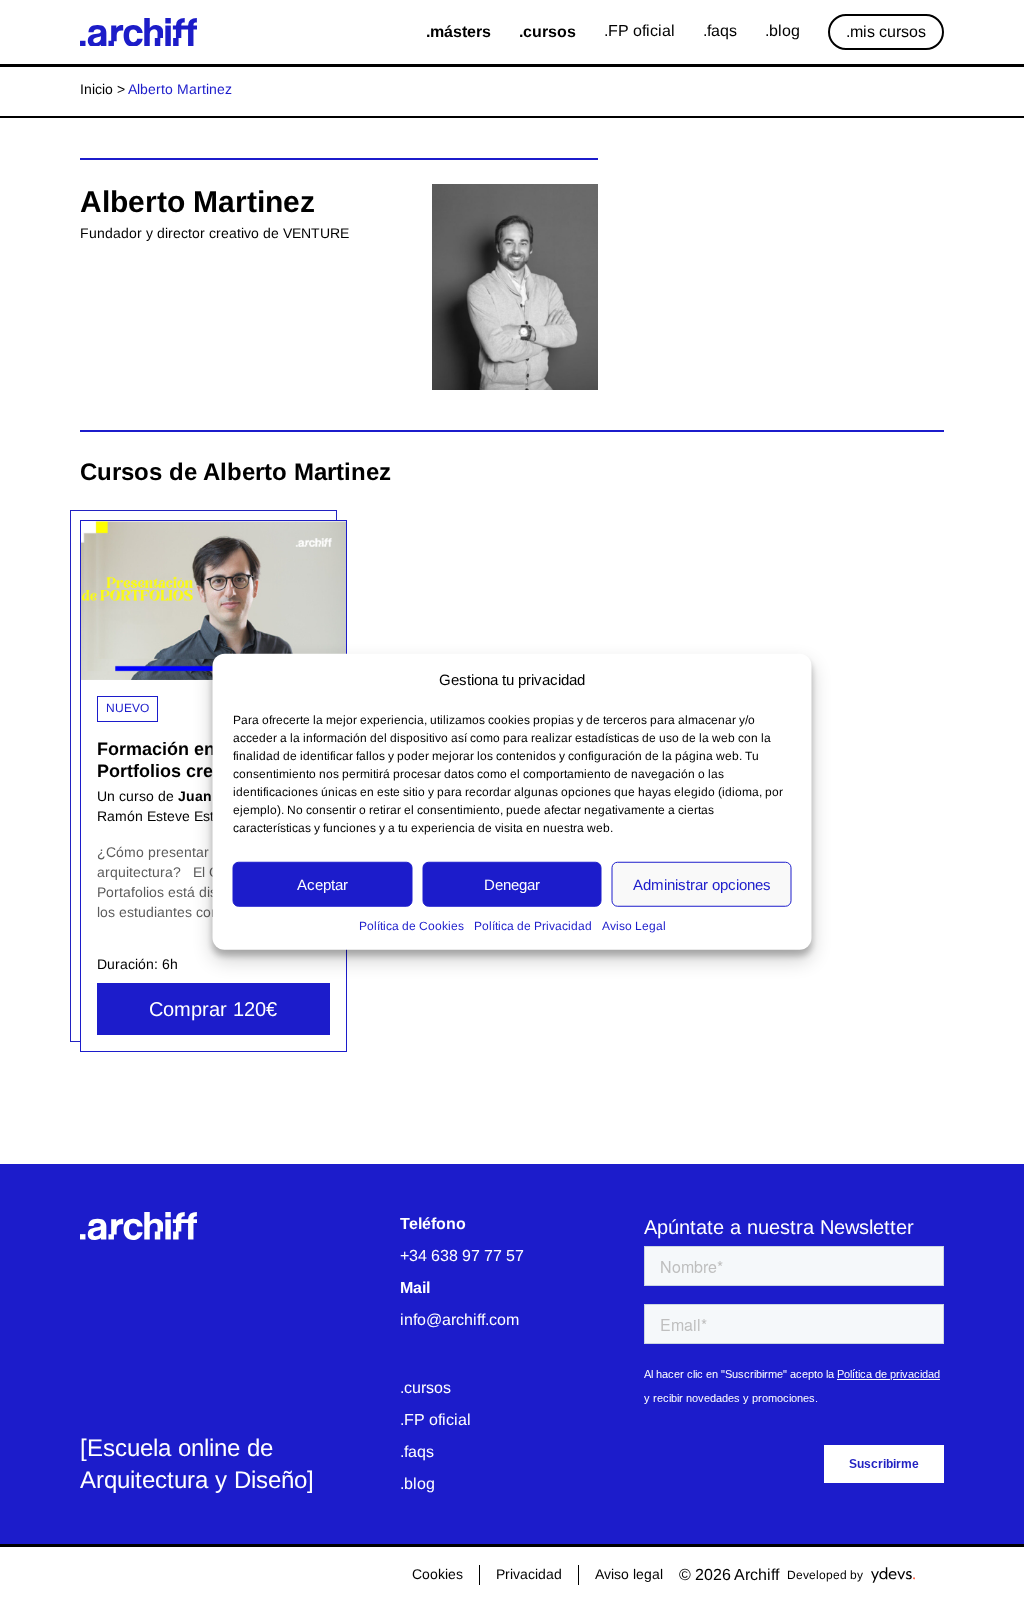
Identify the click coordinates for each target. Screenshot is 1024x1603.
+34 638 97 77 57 (462, 1255)
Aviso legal (629, 1574)
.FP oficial (435, 1419)
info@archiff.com (459, 1319)
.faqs (417, 1451)
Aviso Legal (634, 926)
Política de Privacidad (533, 926)
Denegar (512, 883)
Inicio (96, 89)
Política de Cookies (411, 926)
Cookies (437, 1574)
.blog (417, 1483)
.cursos (425, 1387)
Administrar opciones (702, 883)
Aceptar (322, 883)
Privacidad (529, 1574)
